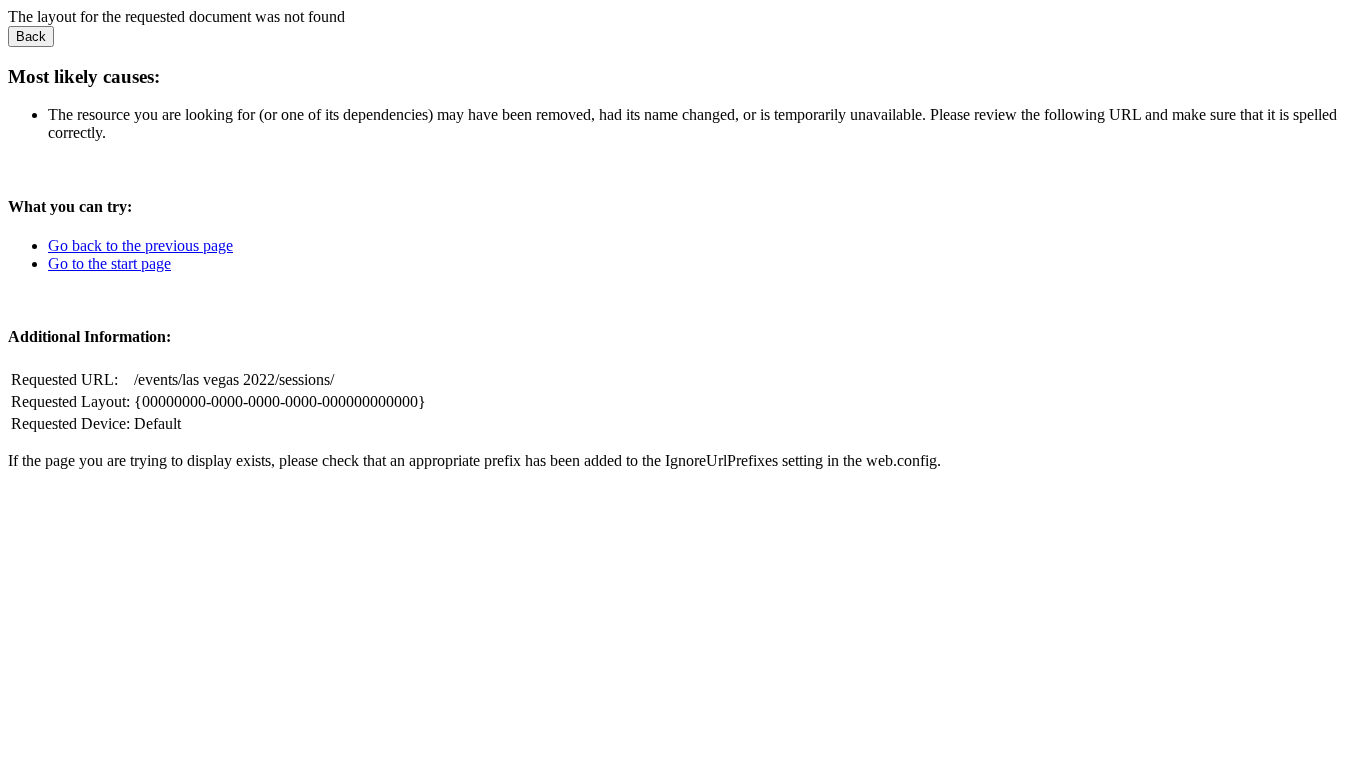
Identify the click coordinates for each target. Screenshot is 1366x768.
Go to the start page (109, 263)
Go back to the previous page (140, 245)
